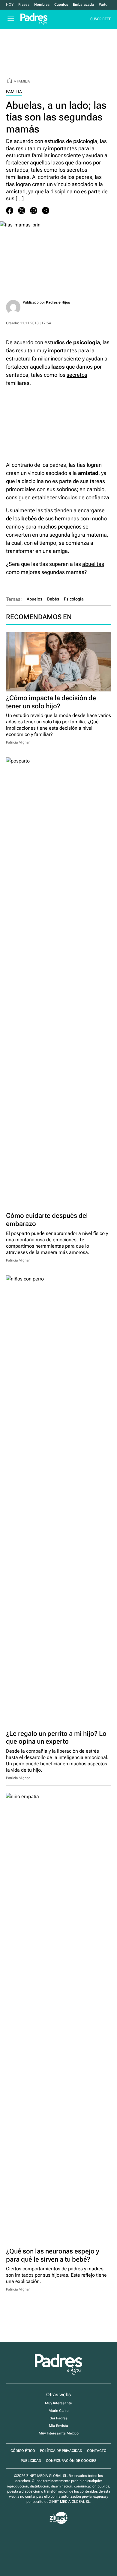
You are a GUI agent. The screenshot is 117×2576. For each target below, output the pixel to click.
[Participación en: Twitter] (22, 211)
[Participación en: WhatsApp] (34, 211)
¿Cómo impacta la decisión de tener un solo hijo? (51, 702)
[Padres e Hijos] (58, 2374)
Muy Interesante (58, 2403)
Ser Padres (59, 2418)
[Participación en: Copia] (46, 211)
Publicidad (31, 2461)
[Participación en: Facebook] (10, 211)
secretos (77, 375)
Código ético (23, 2451)
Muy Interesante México (59, 2433)
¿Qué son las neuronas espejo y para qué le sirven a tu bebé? (53, 2255)
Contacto (97, 2451)
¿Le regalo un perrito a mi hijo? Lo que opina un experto (56, 1737)
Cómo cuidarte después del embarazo (47, 1219)
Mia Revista (58, 2426)
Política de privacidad (61, 2451)
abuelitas (93, 564)
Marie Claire (59, 2411)
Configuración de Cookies (71, 2461)
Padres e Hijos (58, 302)
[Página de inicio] (10, 81)
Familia (23, 81)
